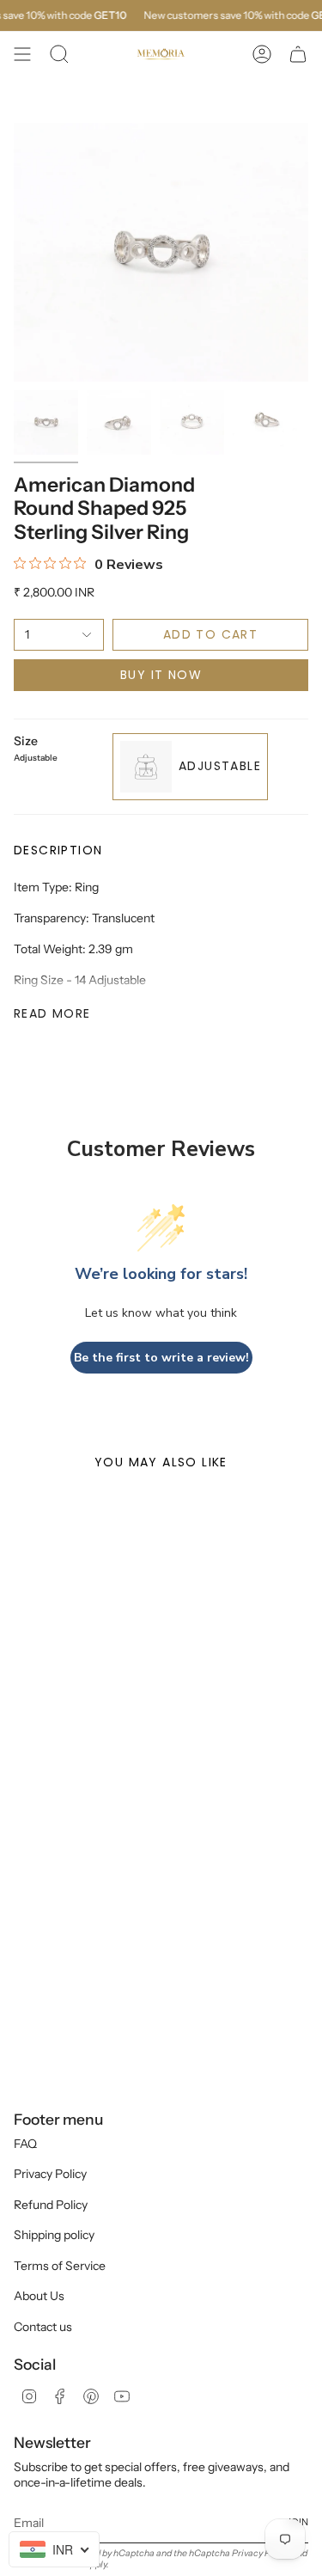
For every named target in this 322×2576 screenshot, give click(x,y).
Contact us (43, 2327)
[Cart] (298, 54)
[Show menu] (22, 54)
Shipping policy (54, 2235)
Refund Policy (51, 2205)
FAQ (25, 2144)
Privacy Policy (50, 2174)
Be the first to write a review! (161, 1358)
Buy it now (161, 675)
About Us (39, 2296)
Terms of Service (60, 2266)
